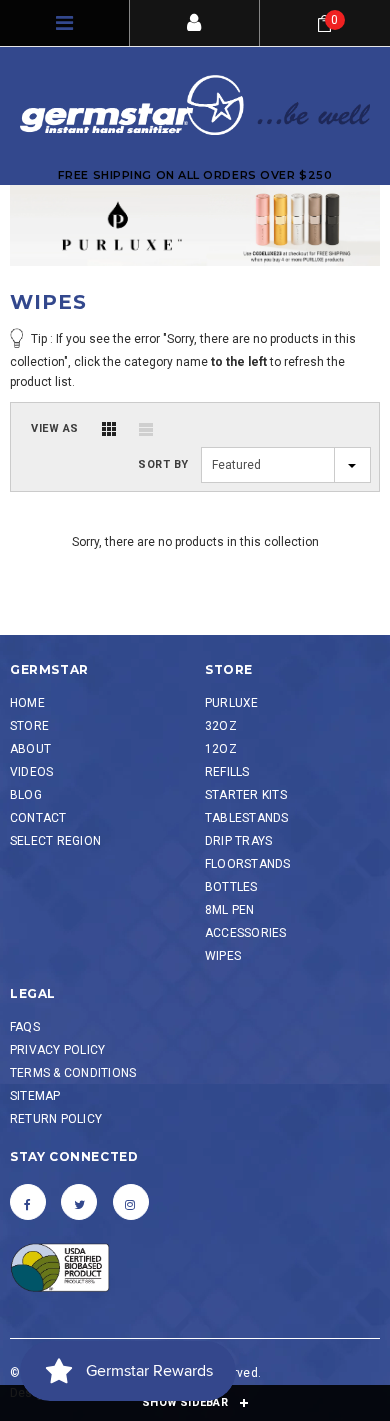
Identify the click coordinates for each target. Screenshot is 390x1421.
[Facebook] (28, 1202)
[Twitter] (79, 1202)
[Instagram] (131, 1202)
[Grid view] (109, 429)
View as (55, 428)
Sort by (163, 464)
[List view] (146, 429)
